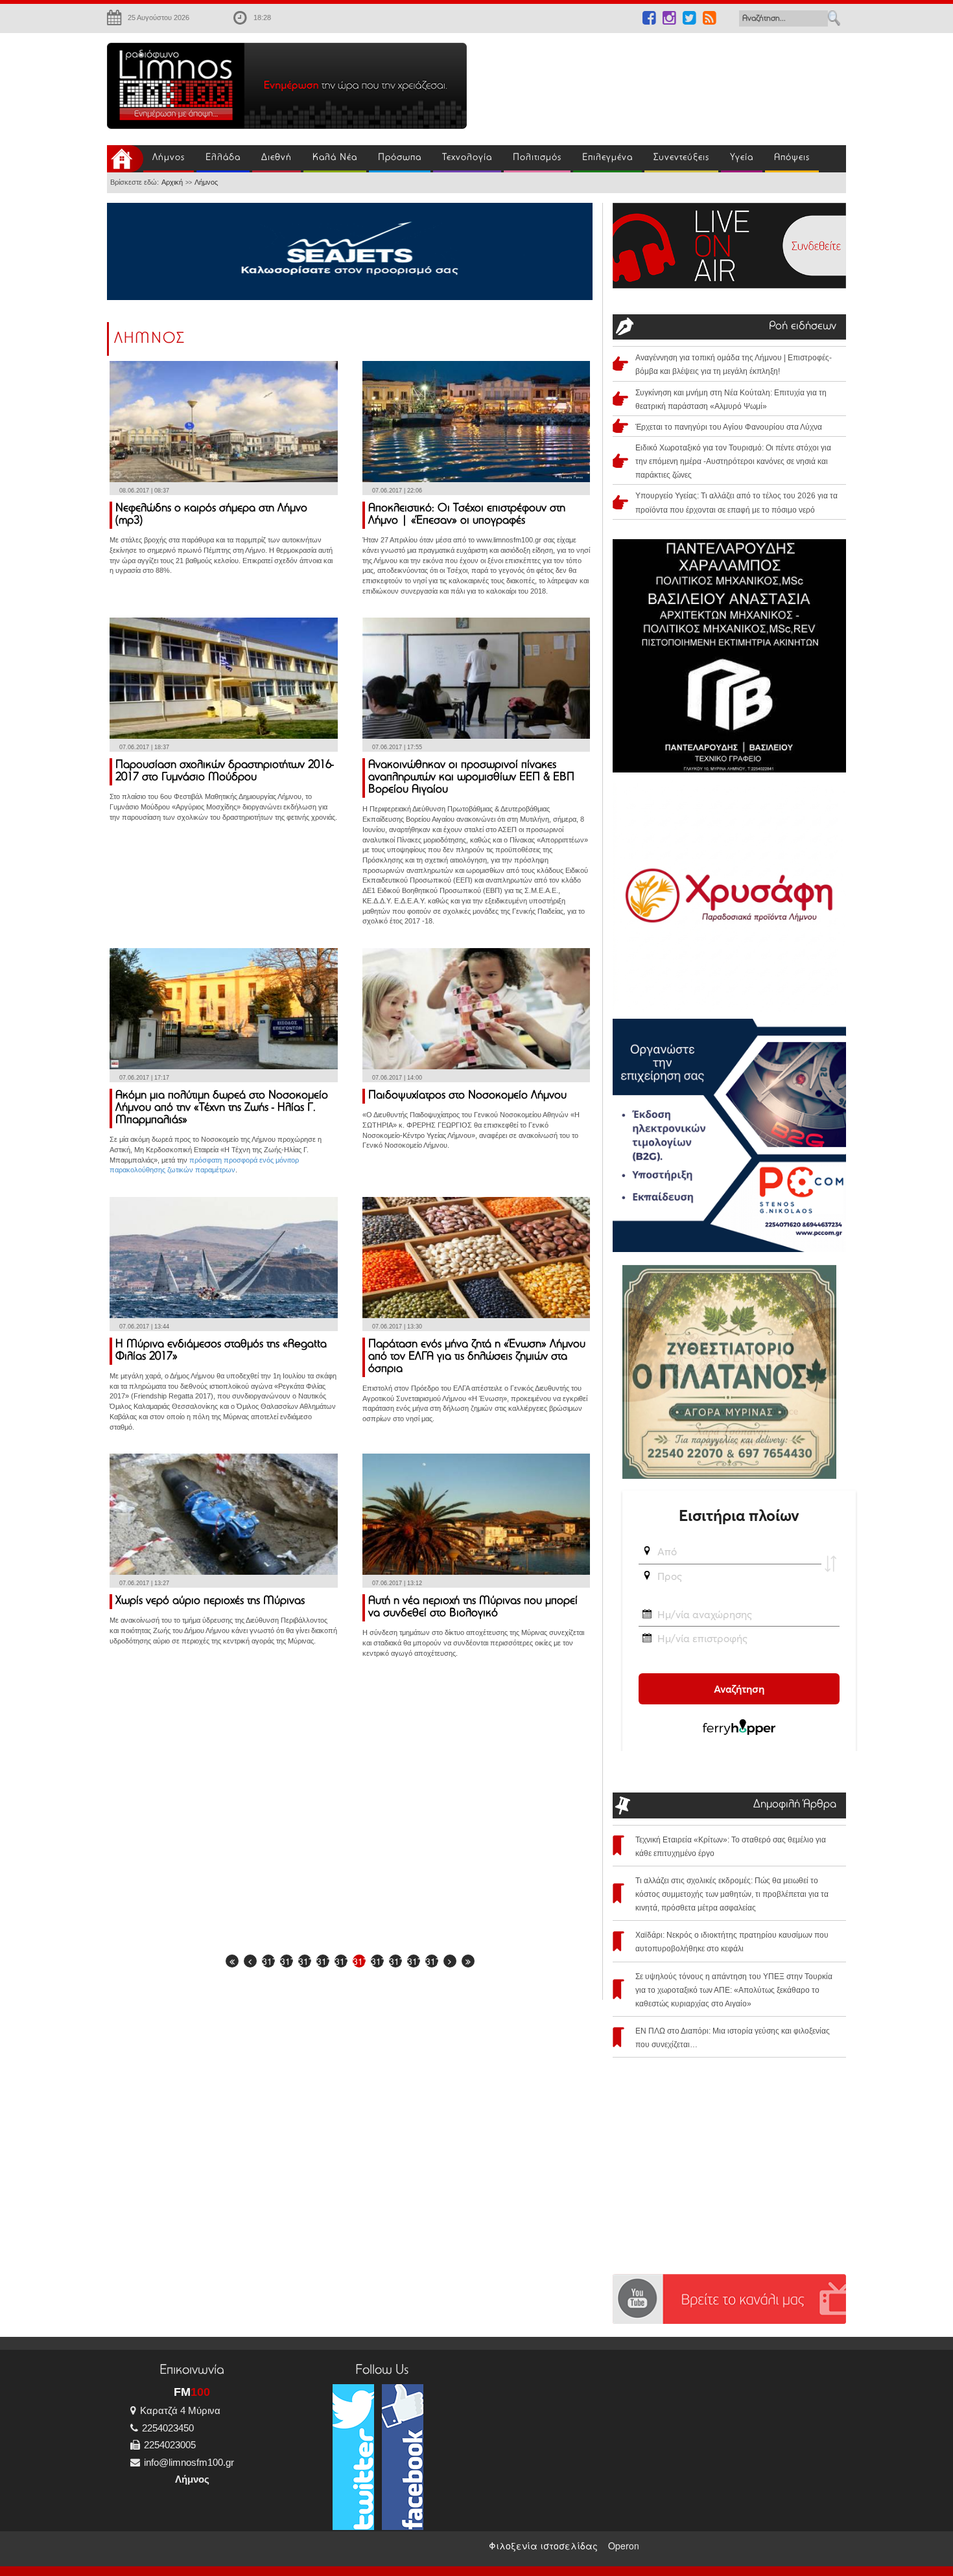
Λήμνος (169, 158)
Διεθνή (276, 158)
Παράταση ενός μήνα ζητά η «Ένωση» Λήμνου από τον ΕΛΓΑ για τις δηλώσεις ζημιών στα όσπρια (477, 1357)
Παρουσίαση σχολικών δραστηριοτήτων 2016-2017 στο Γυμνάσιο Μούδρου (225, 772)
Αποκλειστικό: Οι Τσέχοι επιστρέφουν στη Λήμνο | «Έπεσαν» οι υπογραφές (467, 515)
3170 (268, 1961)
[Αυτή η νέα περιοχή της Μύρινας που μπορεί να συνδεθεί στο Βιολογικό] (476, 1513)
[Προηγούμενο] (250, 1961)
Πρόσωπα (400, 158)
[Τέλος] (468, 1961)
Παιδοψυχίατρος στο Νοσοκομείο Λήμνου (467, 1096)
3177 (395, 1961)
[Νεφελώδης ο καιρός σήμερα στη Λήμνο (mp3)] (224, 420)
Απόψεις (792, 158)
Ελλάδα (223, 158)
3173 (323, 1961)
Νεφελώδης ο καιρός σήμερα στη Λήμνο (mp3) (211, 515)
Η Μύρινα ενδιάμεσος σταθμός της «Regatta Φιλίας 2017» (221, 1351)
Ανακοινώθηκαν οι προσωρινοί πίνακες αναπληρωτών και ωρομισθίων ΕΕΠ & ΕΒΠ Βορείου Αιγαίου (471, 778)
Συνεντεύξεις (681, 158)
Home (125, 159)
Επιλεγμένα (607, 158)
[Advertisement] (665, 82)
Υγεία (742, 158)
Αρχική (172, 182)
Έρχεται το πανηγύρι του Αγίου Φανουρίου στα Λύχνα (729, 427)
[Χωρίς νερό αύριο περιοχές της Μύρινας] (224, 1513)
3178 (414, 1961)
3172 (305, 1961)
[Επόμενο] (450, 1961)
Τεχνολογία (467, 158)
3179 (432, 1961)
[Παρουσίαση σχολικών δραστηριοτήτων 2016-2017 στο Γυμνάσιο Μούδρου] (224, 677)
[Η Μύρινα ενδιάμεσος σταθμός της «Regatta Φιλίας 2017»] (224, 1256)
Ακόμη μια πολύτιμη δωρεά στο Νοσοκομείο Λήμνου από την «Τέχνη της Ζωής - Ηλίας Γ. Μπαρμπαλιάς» (222, 1108)
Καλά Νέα (335, 158)
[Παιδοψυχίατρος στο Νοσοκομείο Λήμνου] (476, 1007)
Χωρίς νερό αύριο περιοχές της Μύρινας (210, 1601)
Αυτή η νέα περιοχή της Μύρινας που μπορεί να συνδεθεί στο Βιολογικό (473, 1607)
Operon (624, 2546)
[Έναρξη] (232, 1961)
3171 (287, 1961)
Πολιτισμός (537, 158)
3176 (377, 1961)
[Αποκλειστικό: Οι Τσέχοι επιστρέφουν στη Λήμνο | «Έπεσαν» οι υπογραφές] (476, 420)
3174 (341, 1961)
